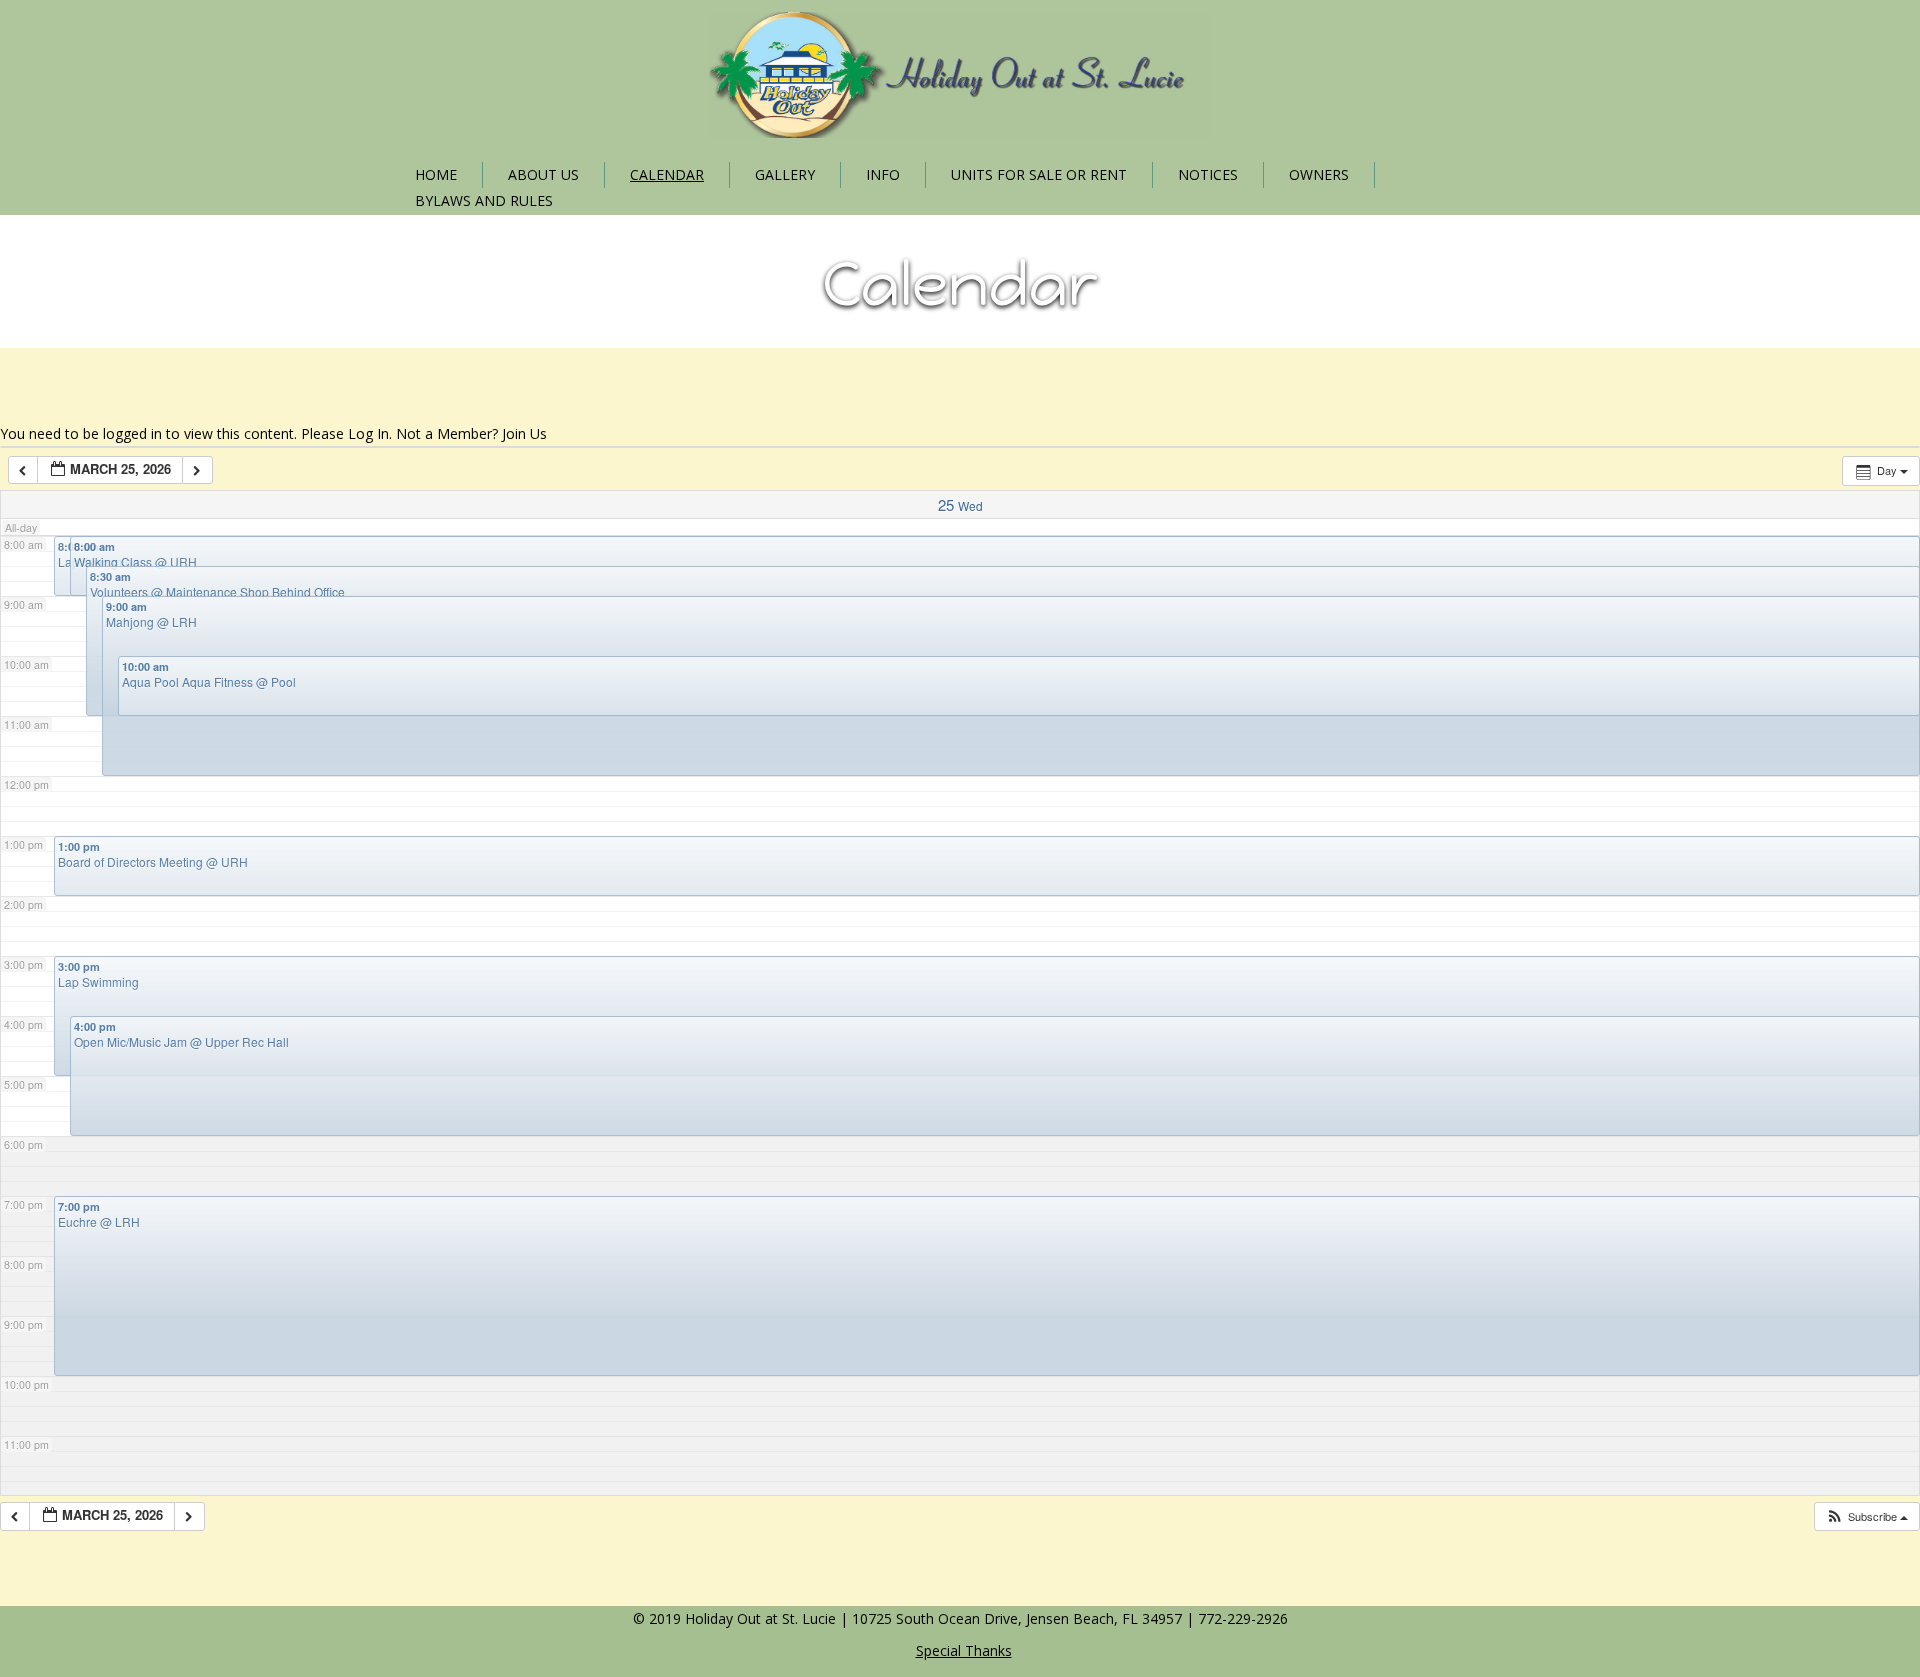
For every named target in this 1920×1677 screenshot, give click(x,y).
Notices (1208, 174)
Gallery (785, 174)
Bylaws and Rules (484, 200)
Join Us (524, 433)
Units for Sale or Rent (1039, 174)
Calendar (667, 174)
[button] (1866, 1516)
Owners (1319, 174)
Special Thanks (964, 1650)
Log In (368, 433)
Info (883, 174)
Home (436, 174)
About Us (543, 174)
